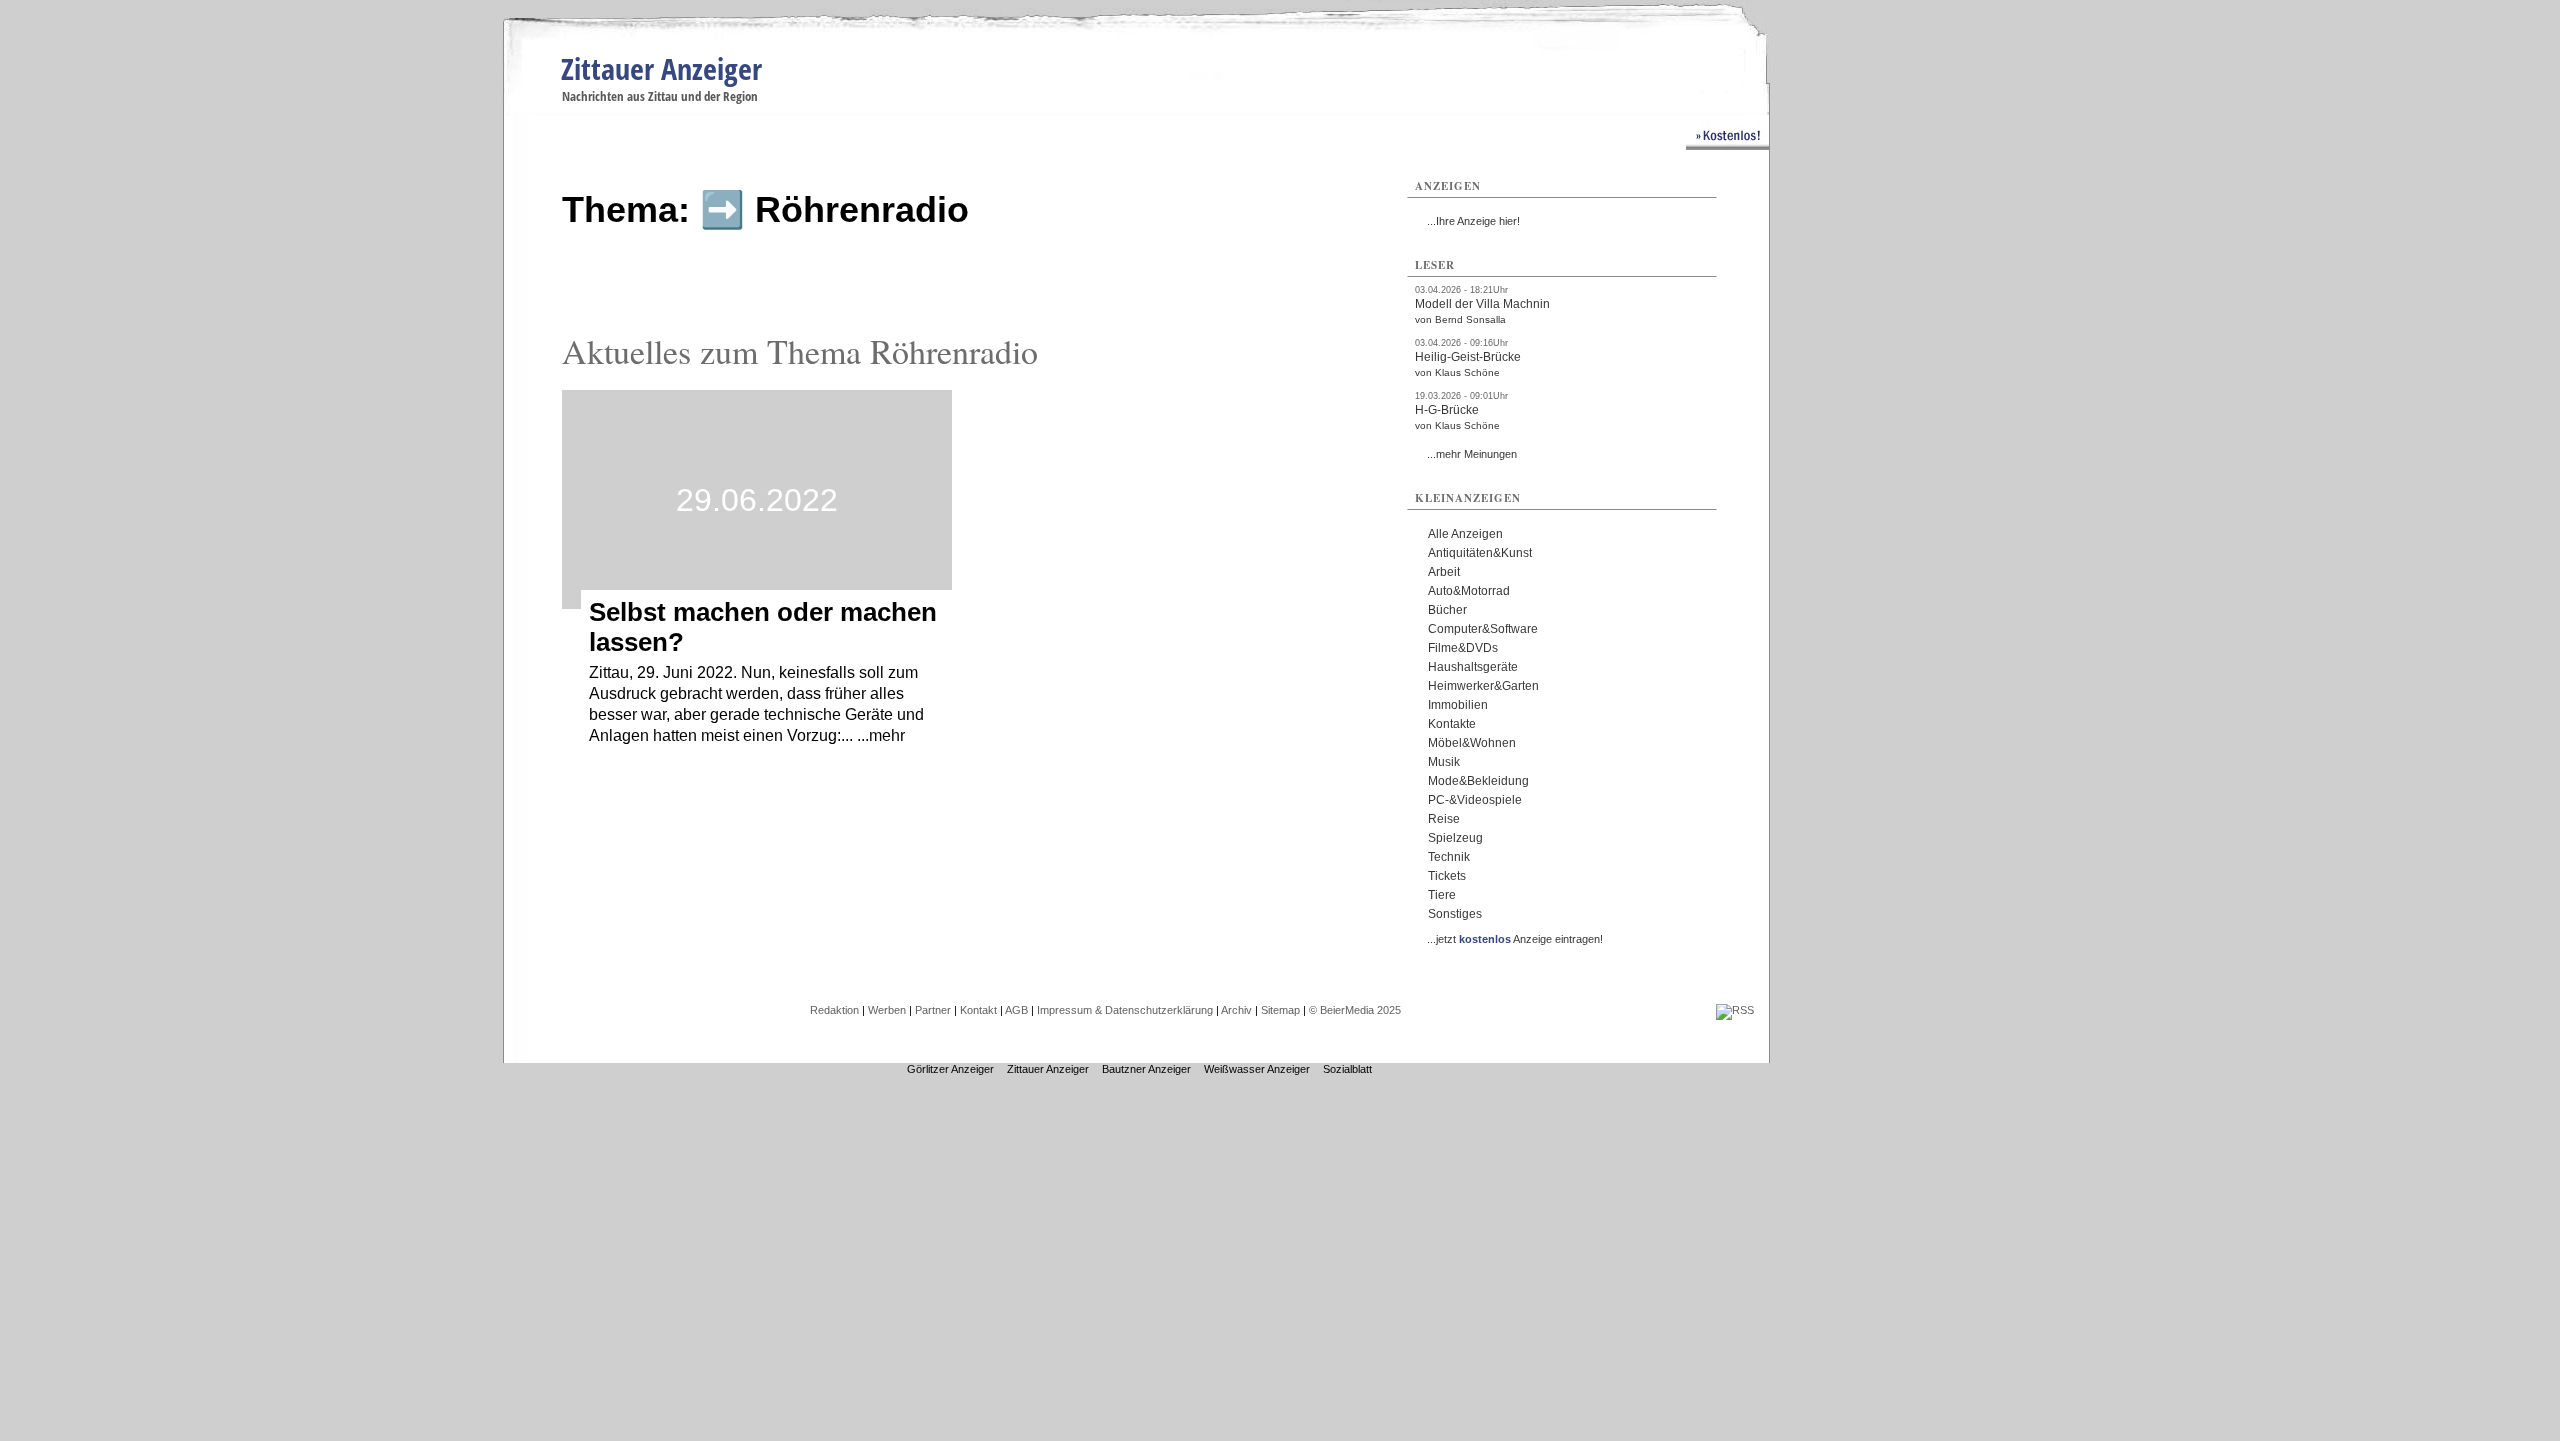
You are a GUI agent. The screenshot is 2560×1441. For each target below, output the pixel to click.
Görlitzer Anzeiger (950, 1069)
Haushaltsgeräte (1473, 667)
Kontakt (978, 1010)
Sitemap (1280, 1010)
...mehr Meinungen (1472, 454)
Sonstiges (1455, 914)
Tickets (1447, 876)
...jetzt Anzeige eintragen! (1515, 939)
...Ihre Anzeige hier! (1473, 221)
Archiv (1236, 1010)
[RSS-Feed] (1735, 1010)
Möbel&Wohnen (1472, 743)
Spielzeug (1455, 838)
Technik (1449, 857)
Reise (1444, 819)
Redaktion (834, 1010)
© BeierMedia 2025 (1355, 1010)
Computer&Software (1483, 629)
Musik (1444, 762)
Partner (933, 1010)
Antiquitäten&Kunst (1480, 553)
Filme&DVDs (1463, 648)
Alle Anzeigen (1465, 534)
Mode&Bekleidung (1478, 781)
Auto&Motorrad (1469, 591)
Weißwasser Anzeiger (1257, 1069)
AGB (1016, 1010)
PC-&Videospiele (1475, 800)
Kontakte (1452, 724)
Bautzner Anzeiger (1146, 1069)
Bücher (1447, 610)
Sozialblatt (1347, 1069)
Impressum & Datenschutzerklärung (1125, 1010)
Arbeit (1444, 572)
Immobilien (1458, 705)
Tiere (1442, 895)
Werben (887, 1010)
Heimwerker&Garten (1483, 686)
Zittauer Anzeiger (661, 68)
